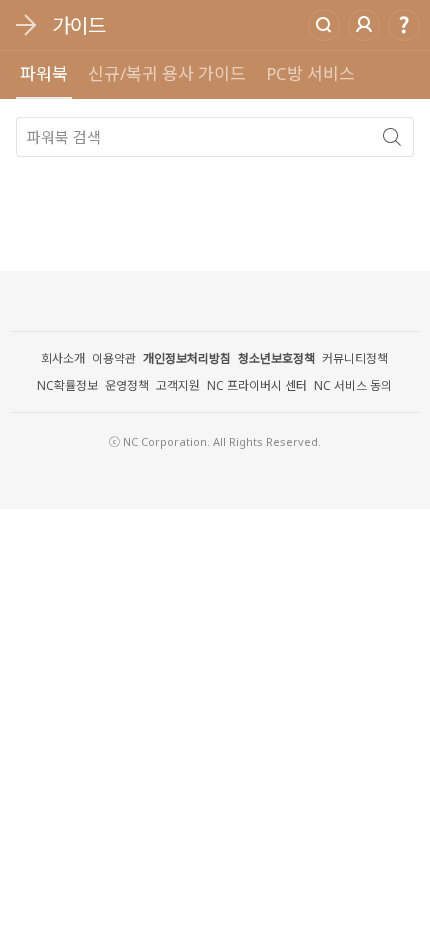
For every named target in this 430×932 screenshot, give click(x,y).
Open (25, 25)
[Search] (392, 137)
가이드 (79, 25)
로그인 (364, 25)
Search (324, 25)
